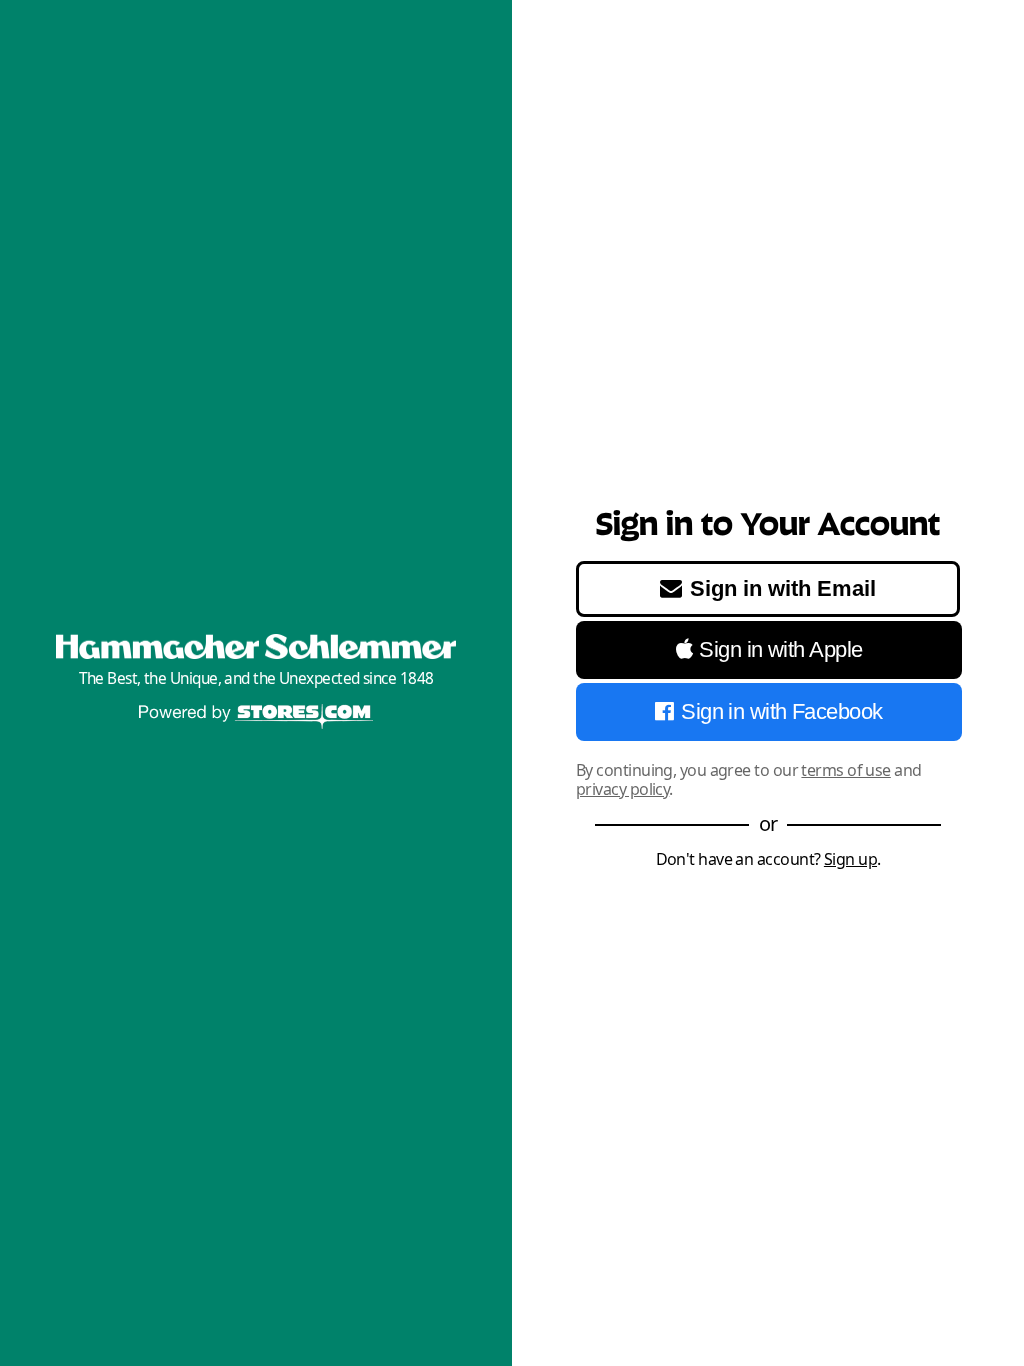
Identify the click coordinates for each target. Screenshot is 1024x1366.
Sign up (850, 859)
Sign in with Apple (780, 649)
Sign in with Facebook (781, 711)
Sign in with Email (783, 588)
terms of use (845, 770)
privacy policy (622, 789)
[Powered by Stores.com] (256, 718)
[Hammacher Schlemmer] (256, 647)
